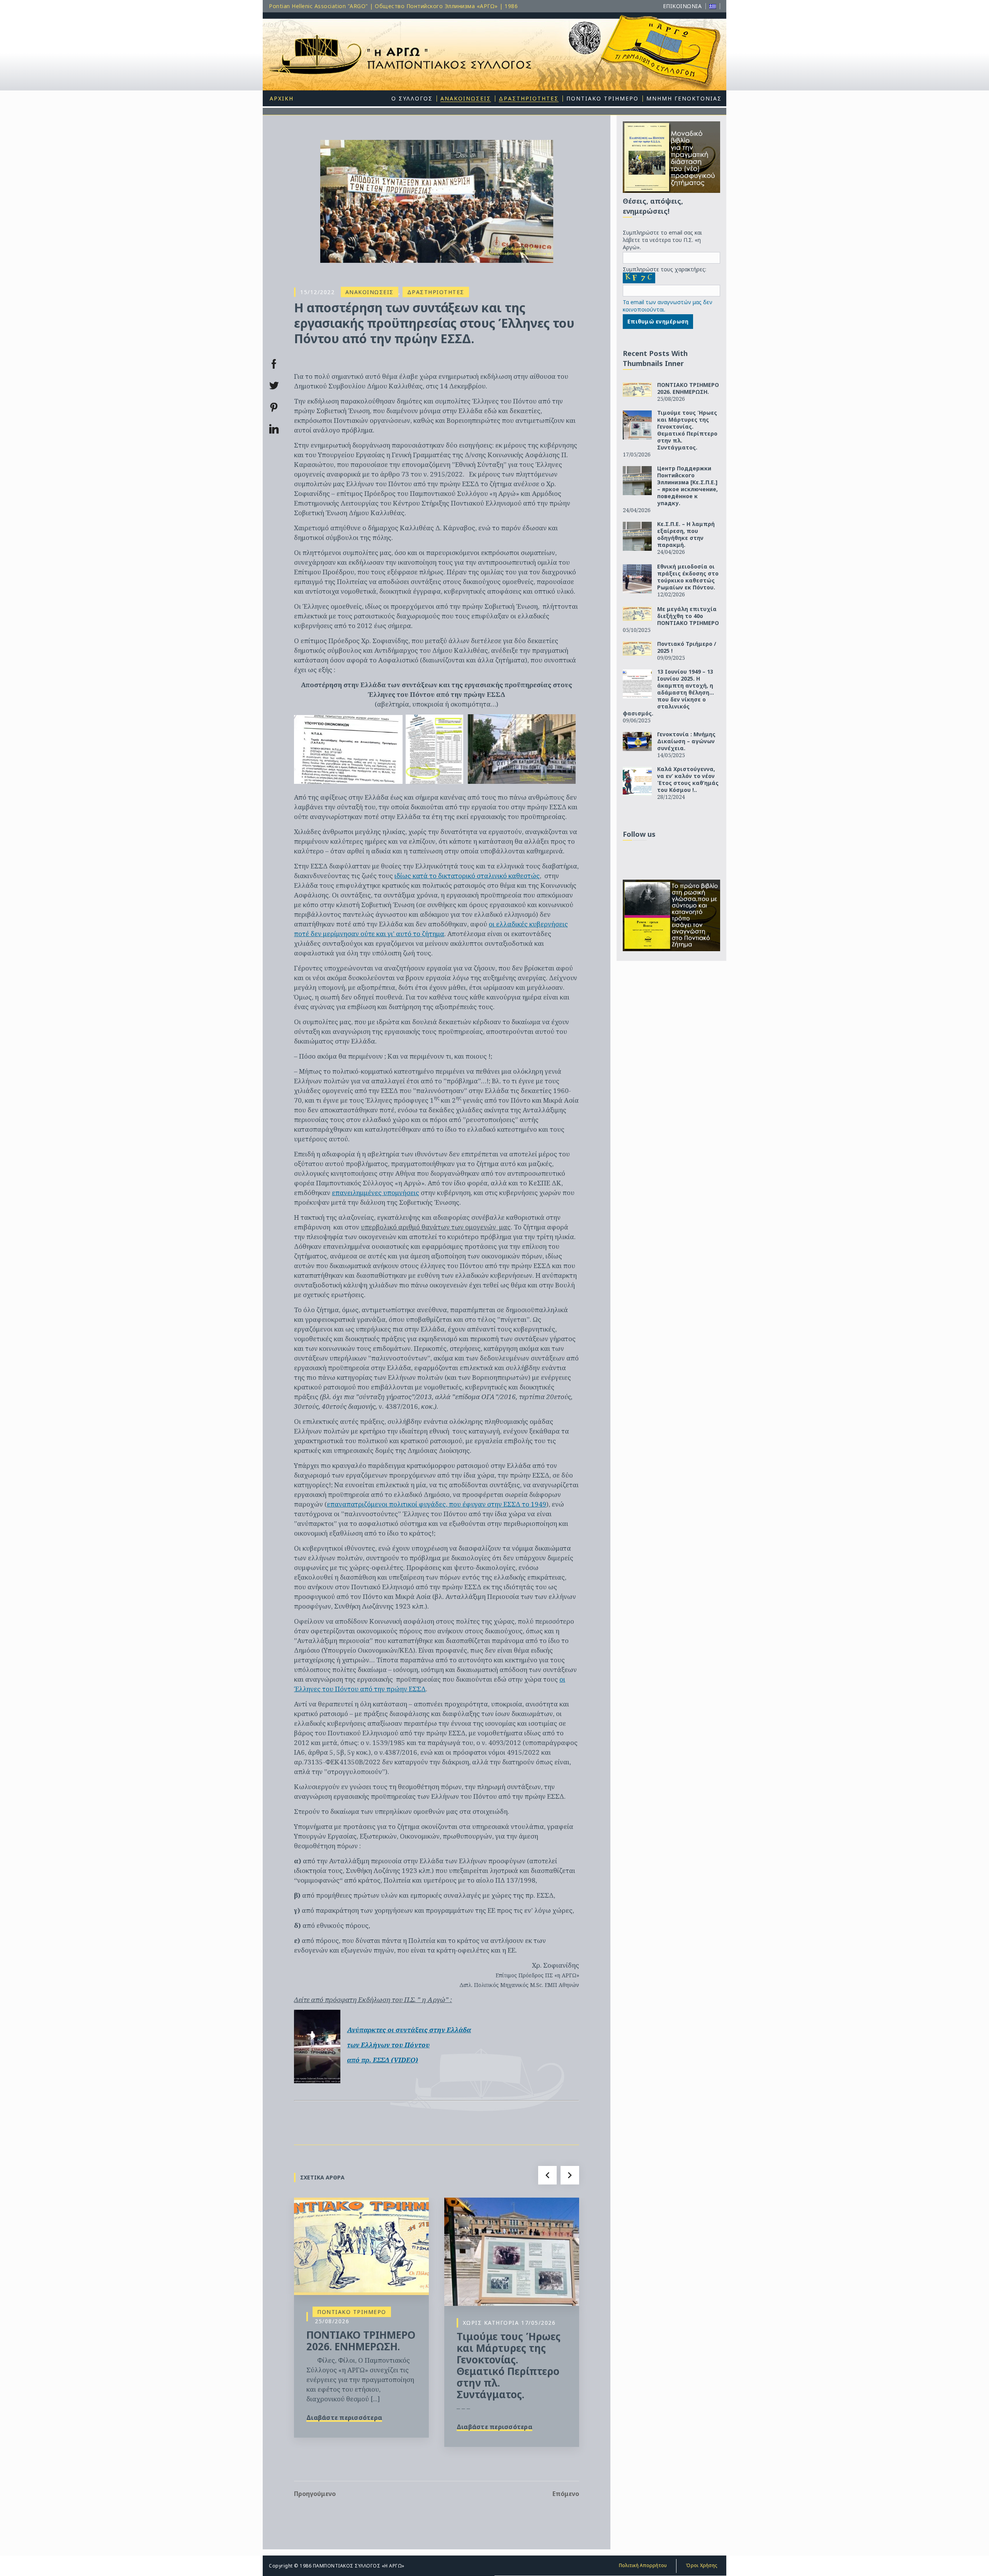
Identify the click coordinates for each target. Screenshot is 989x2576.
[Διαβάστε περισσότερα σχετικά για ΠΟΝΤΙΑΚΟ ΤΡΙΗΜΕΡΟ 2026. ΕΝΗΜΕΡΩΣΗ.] (361, 2246)
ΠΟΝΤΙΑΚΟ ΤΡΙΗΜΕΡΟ (352, 2312)
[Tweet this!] (274, 386)
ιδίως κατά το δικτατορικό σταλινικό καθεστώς (467, 876)
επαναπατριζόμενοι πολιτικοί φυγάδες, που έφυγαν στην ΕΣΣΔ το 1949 (437, 1504)
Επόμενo (566, 2494)
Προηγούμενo (315, 2494)
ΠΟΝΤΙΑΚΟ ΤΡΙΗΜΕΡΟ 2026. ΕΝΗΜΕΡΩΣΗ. (361, 2341)
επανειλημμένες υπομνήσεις (376, 1193)
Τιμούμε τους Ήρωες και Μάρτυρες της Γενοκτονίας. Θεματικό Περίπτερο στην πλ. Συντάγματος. (509, 2365)
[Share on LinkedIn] (274, 429)
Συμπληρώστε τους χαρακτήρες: (664, 269)
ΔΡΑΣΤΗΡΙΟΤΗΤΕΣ (436, 292)
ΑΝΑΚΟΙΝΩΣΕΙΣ (370, 292)
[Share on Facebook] (274, 364)
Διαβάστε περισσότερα (344, 2418)
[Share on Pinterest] (274, 407)
